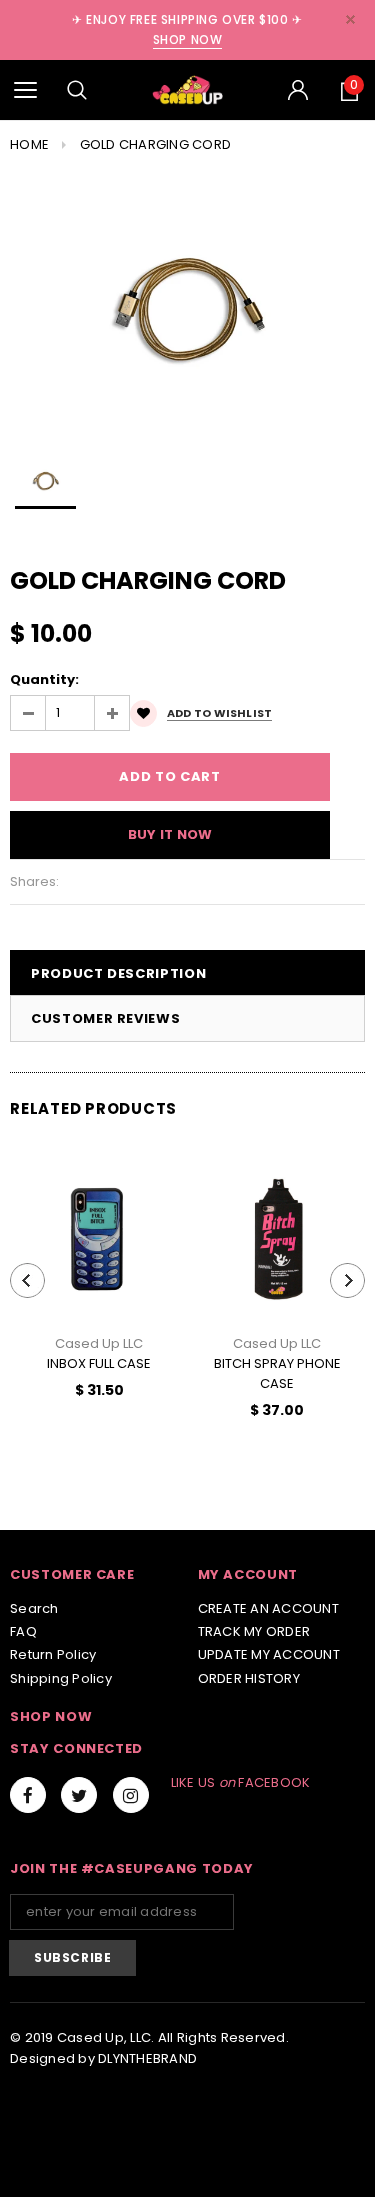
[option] (187, 307)
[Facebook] (28, 1795)
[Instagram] (131, 1795)
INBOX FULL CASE (99, 1363)
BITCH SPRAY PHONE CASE (277, 1373)
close (350, 19)
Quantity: (44, 679)
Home (29, 144)
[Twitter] (79, 1795)
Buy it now (170, 834)
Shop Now (188, 39)
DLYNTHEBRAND (147, 2058)
